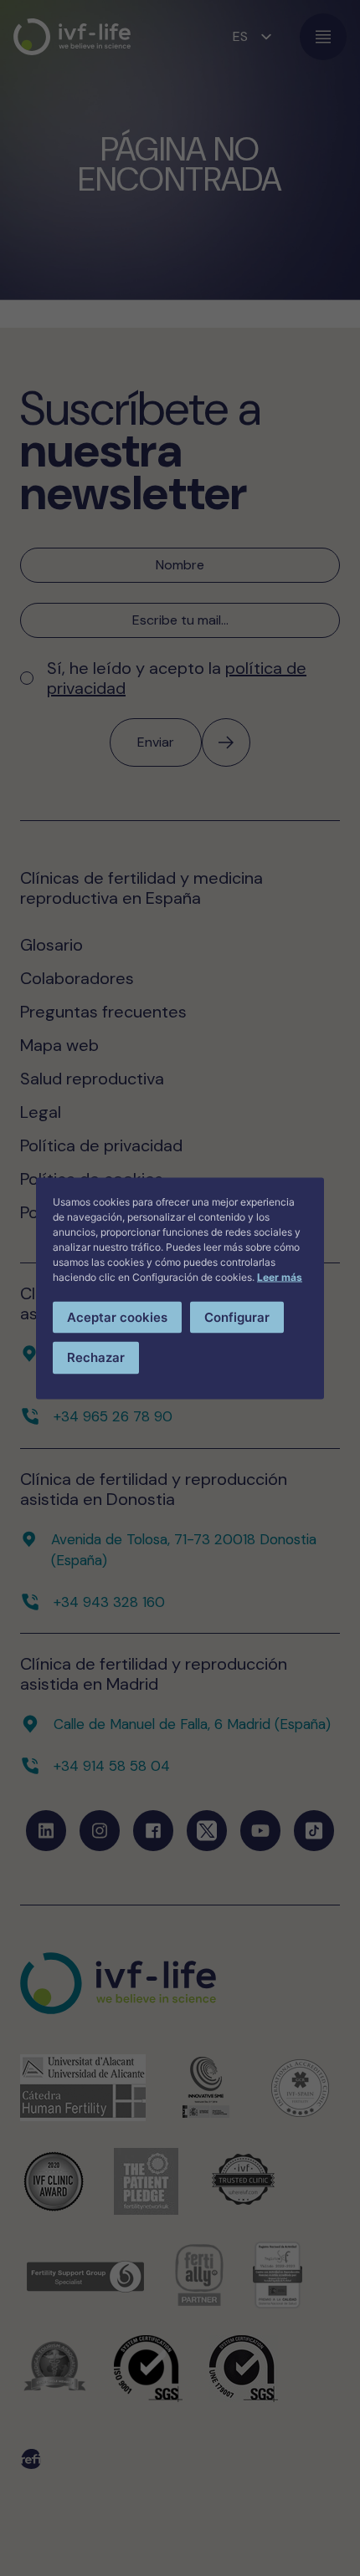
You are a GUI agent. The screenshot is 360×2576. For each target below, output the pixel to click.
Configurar (237, 1316)
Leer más (280, 1276)
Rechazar (96, 1357)
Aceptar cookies (117, 1316)
